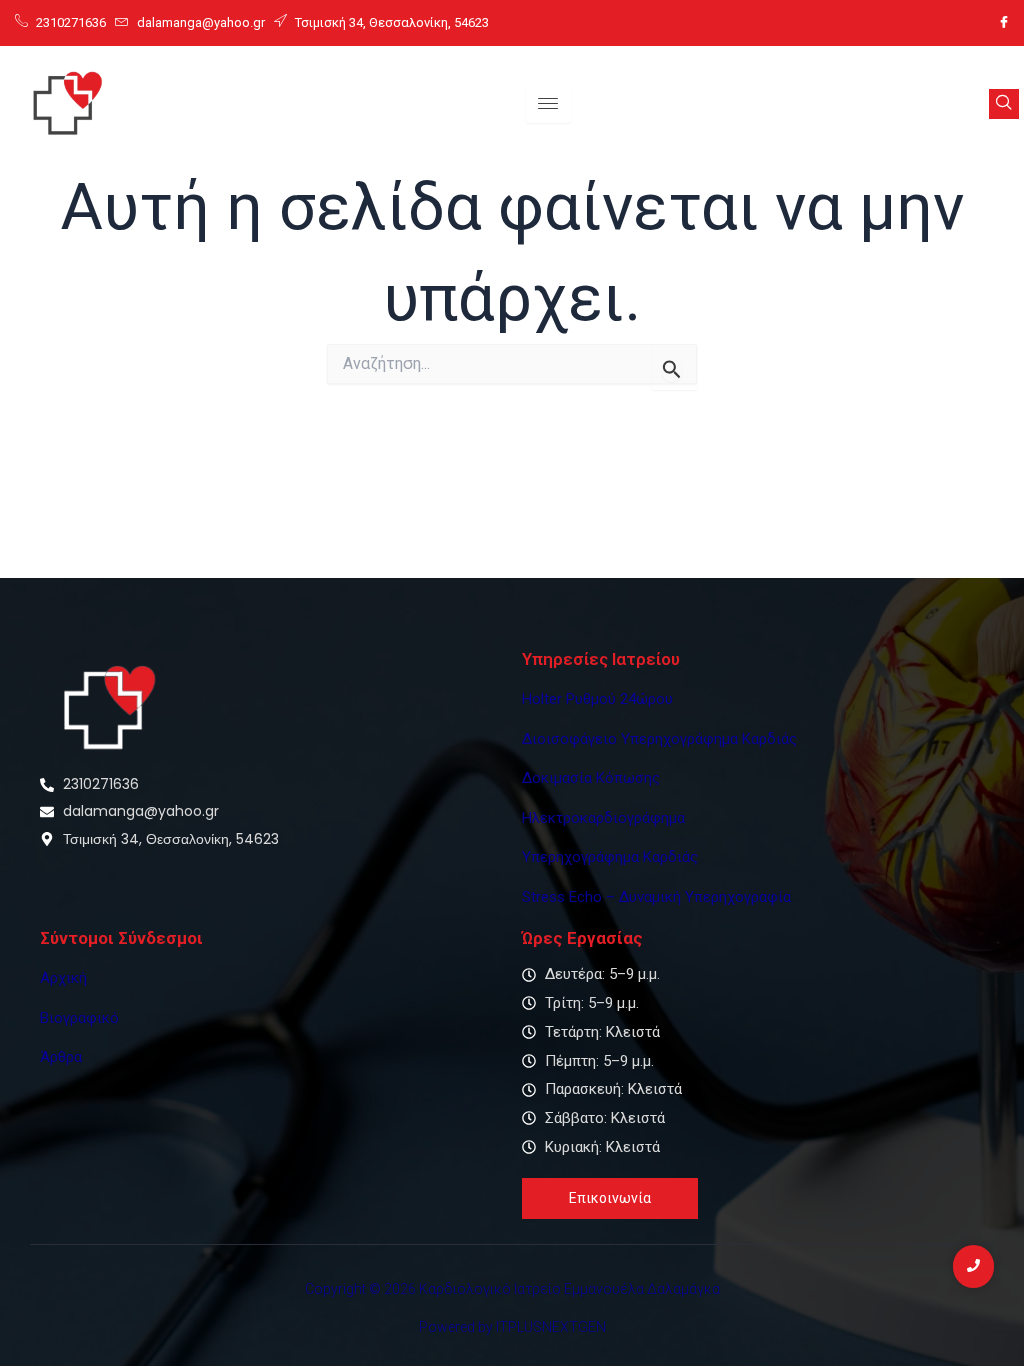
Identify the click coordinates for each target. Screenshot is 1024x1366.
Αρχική (63, 978)
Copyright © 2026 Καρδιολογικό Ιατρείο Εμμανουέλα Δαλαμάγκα (512, 1289)
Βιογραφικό (79, 1018)
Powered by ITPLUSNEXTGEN (512, 1327)
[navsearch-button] (1004, 104)
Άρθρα (61, 1057)
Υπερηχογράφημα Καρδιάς (610, 857)
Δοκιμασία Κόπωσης (591, 778)
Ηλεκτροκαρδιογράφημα (603, 818)
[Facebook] (1004, 23)
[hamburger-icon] (548, 104)
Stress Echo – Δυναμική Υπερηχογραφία (656, 897)
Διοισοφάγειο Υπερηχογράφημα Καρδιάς (659, 739)
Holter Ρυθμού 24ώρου (597, 699)
